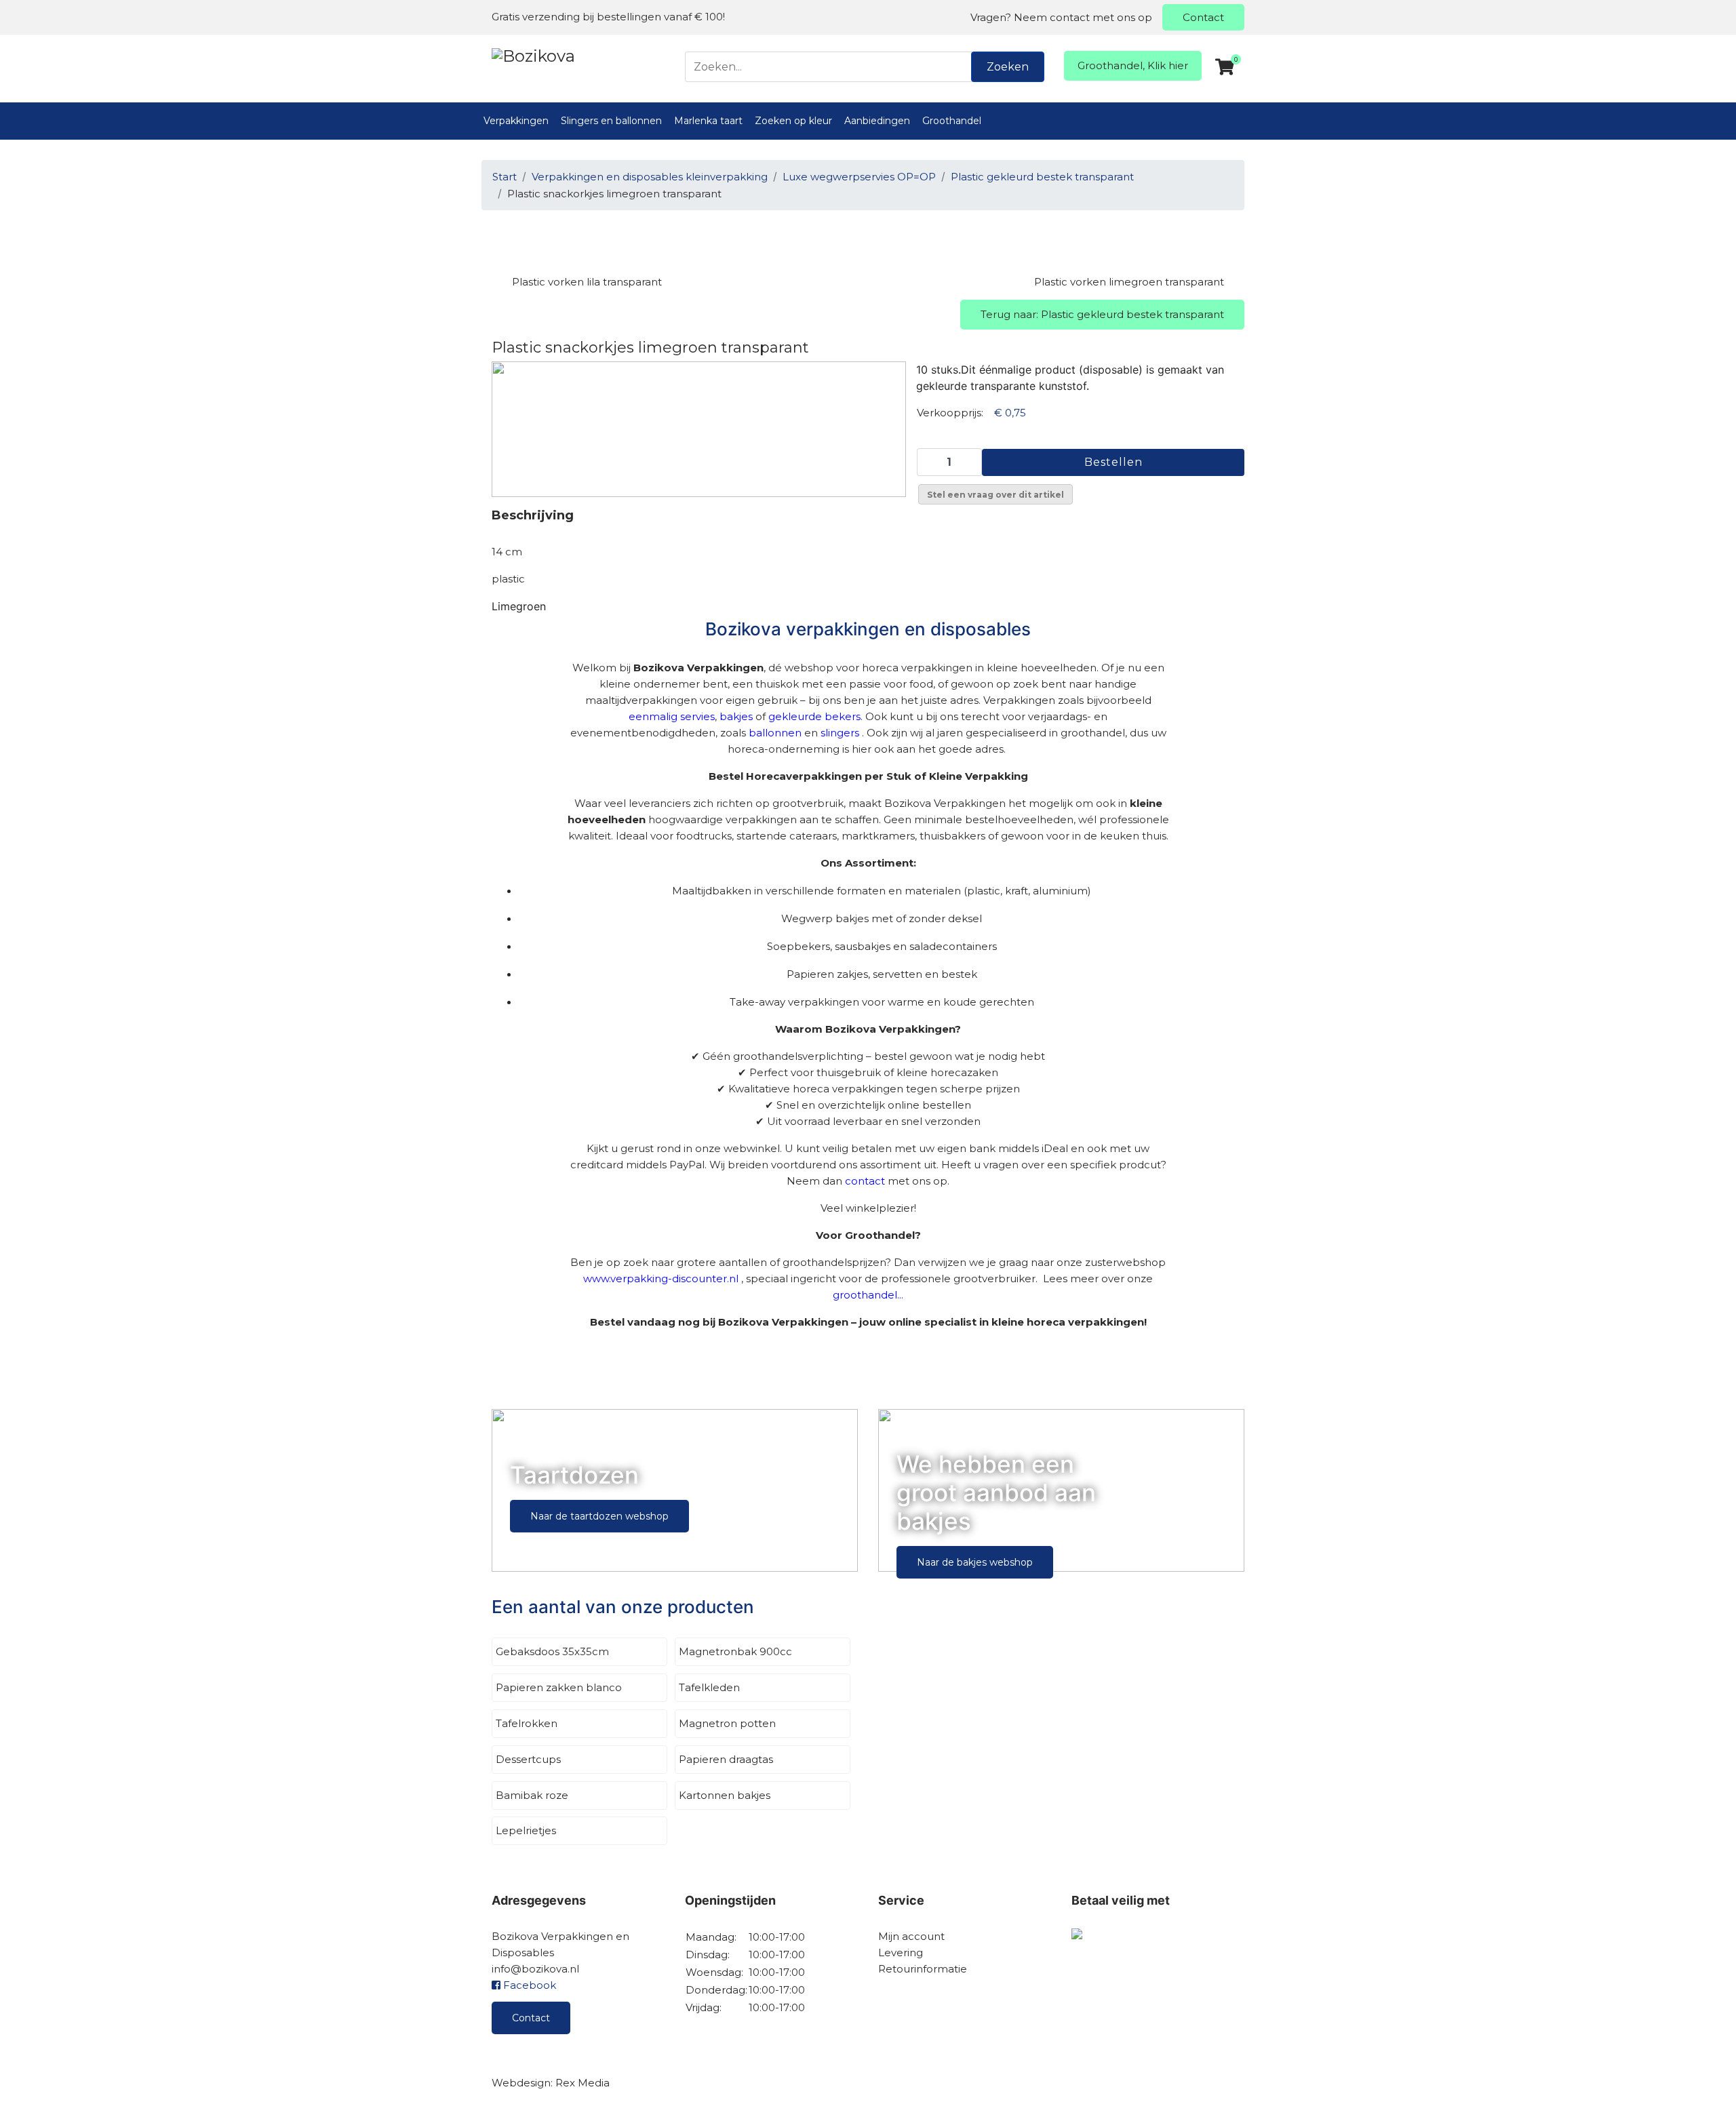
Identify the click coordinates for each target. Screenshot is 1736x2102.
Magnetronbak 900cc (735, 1651)
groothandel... (868, 1295)
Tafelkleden (709, 1687)
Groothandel (952, 121)
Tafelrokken (527, 1723)
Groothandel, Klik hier (1133, 65)
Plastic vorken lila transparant (587, 282)
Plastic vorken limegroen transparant (1129, 282)
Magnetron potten (727, 1723)
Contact (1203, 17)
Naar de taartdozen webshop (599, 1516)
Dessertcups (528, 1759)
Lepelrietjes (526, 1830)
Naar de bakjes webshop (975, 1562)
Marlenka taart (708, 121)
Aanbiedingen (877, 121)
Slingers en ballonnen (611, 121)
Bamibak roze (532, 1795)
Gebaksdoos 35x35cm (552, 1651)
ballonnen (775, 733)
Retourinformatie (923, 1969)
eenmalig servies (672, 716)
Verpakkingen (516, 121)
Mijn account (911, 1936)
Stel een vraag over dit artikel (995, 495)
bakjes (736, 716)
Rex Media (583, 2083)
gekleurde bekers (814, 716)
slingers (840, 733)
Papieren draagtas (726, 1759)
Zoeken (1008, 67)
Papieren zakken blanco (559, 1687)
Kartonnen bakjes (725, 1795)
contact (865, 1181)
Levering (901, 1952)
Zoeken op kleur (793, 121)
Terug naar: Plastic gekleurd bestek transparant (1102, 314)
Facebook (528, 1985)
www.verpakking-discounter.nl (661, 1278)
